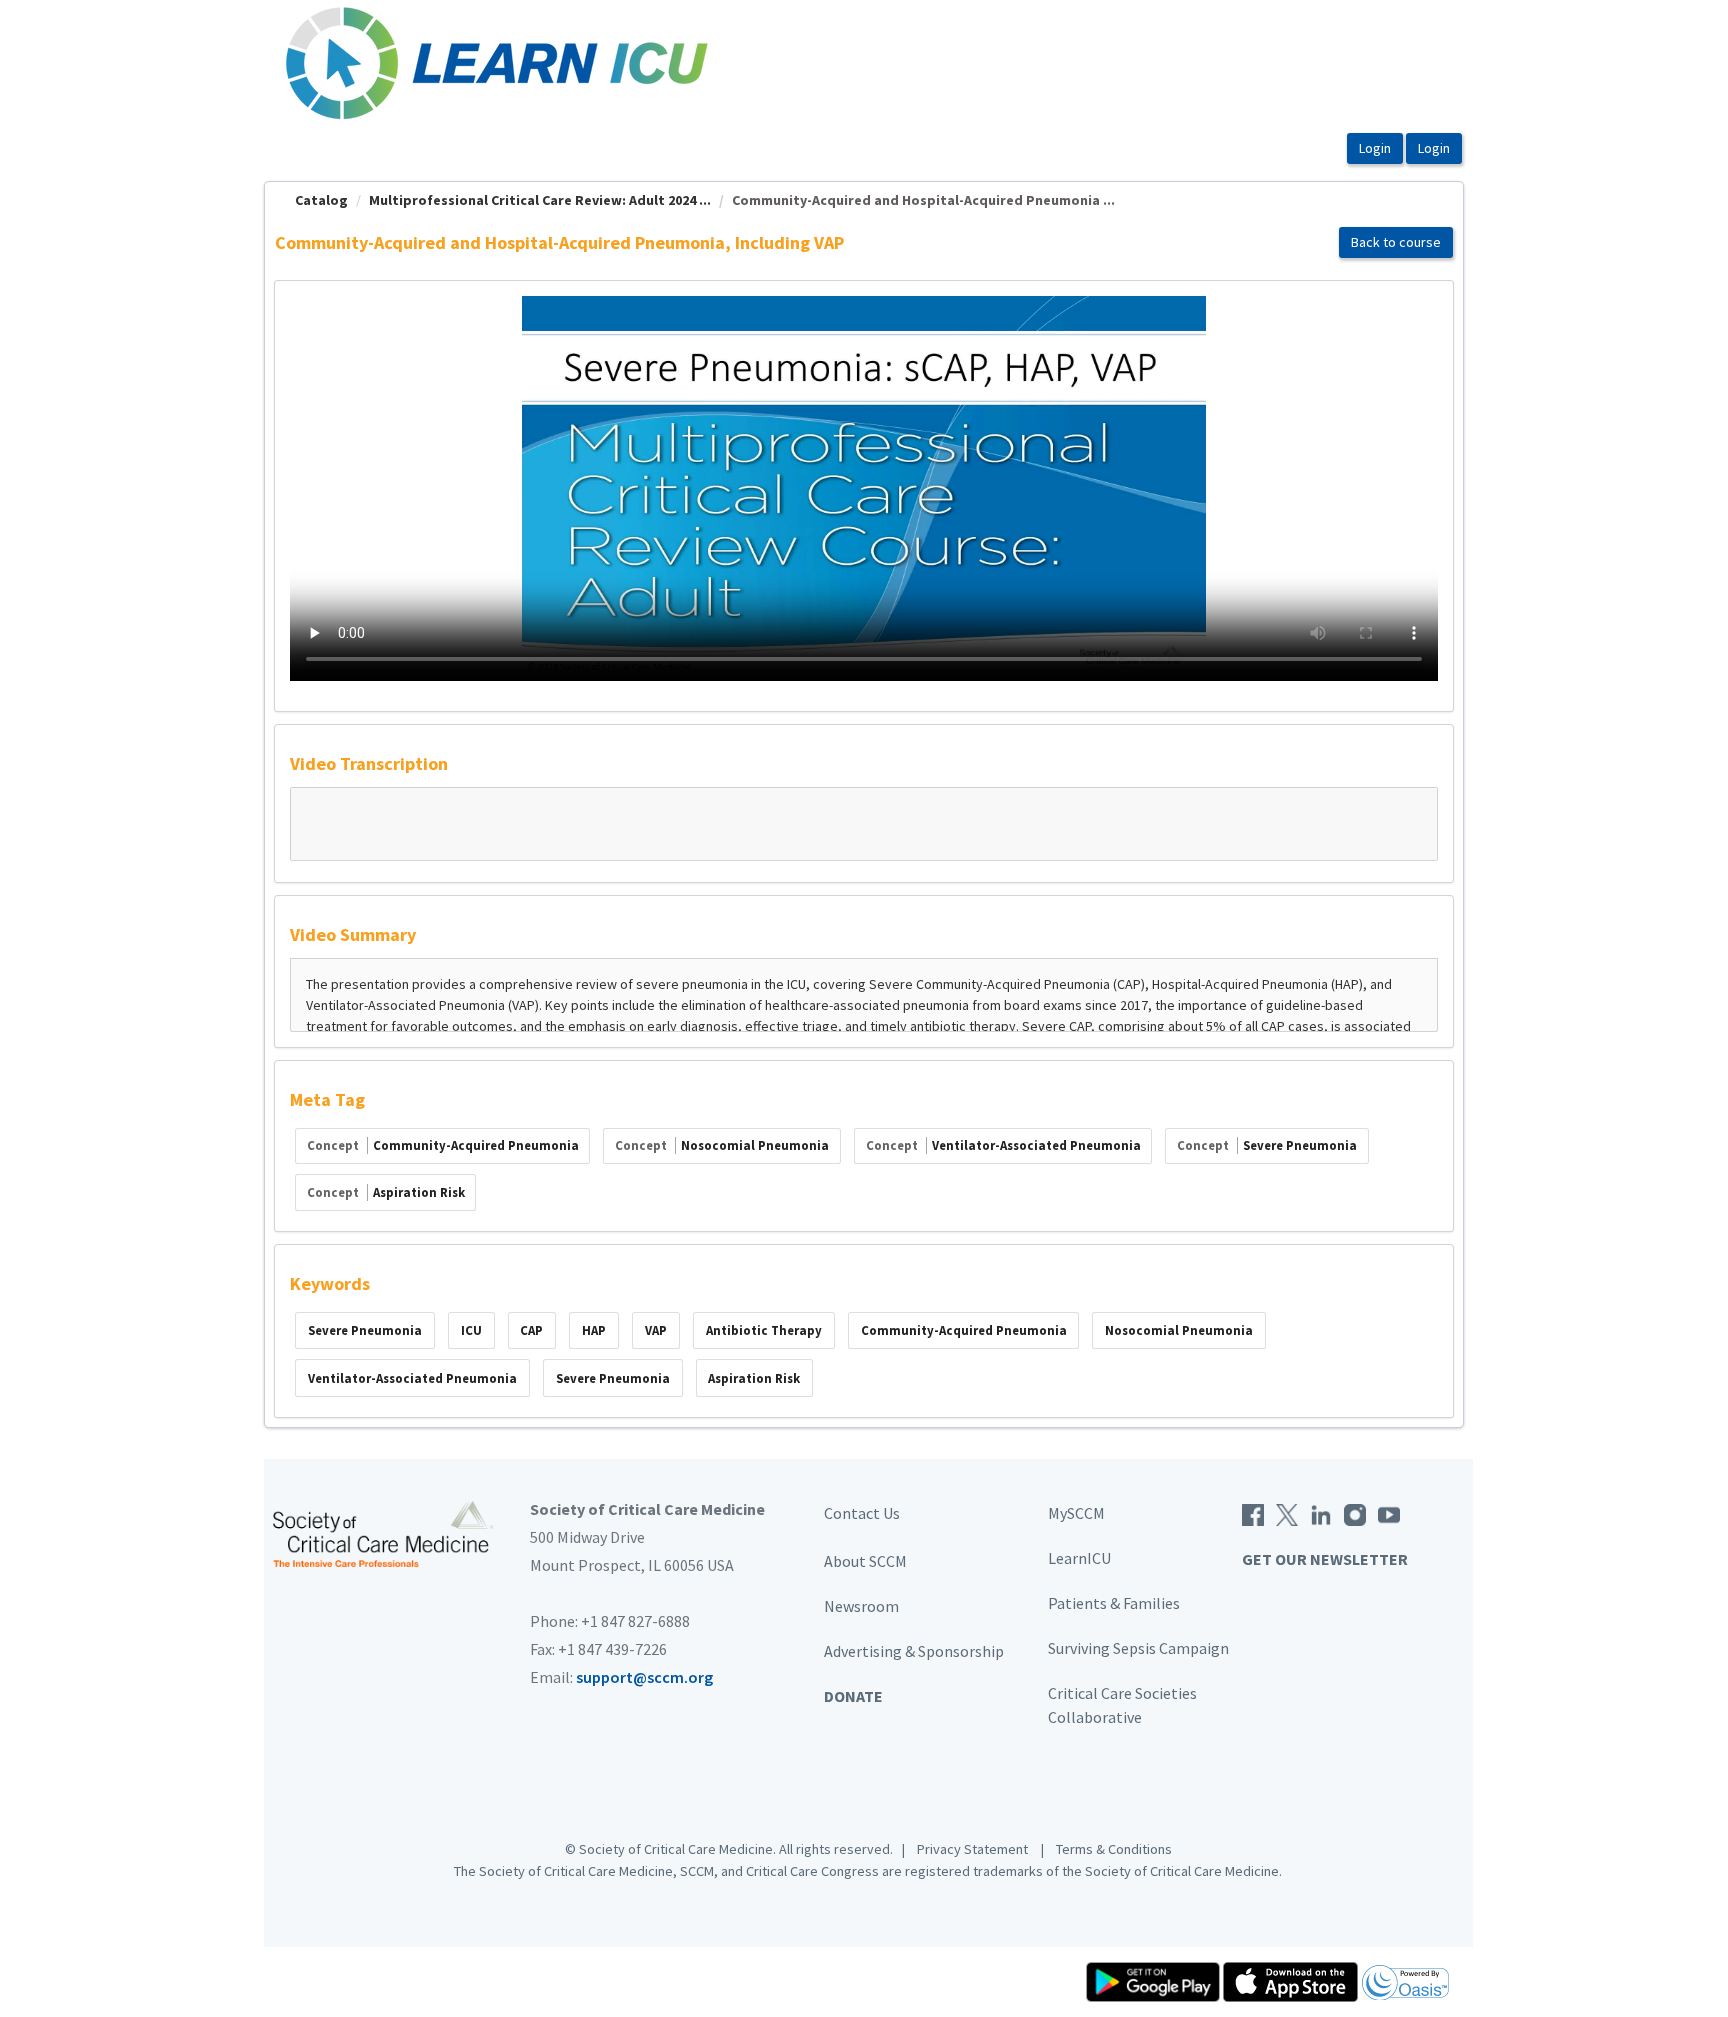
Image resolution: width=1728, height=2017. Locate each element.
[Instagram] (1355, 1513)
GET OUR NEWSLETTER (1325, 1559)
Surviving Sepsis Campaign (1138, 1648)
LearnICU (1079, 1558)
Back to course (1396, 242)
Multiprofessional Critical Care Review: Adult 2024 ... (540, 200)
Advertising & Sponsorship (914, 1651)
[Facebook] (1253, 1513)
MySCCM (1076, 1513)
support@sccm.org (644, 1677)
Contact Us (862, 1513)
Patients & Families (1114, 1603)
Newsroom (861, 1606)
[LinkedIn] (1321, 1513)
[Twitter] (1287, 1513)
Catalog (321, 200)
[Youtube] (1389, 1513)
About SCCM (865, 1561)
